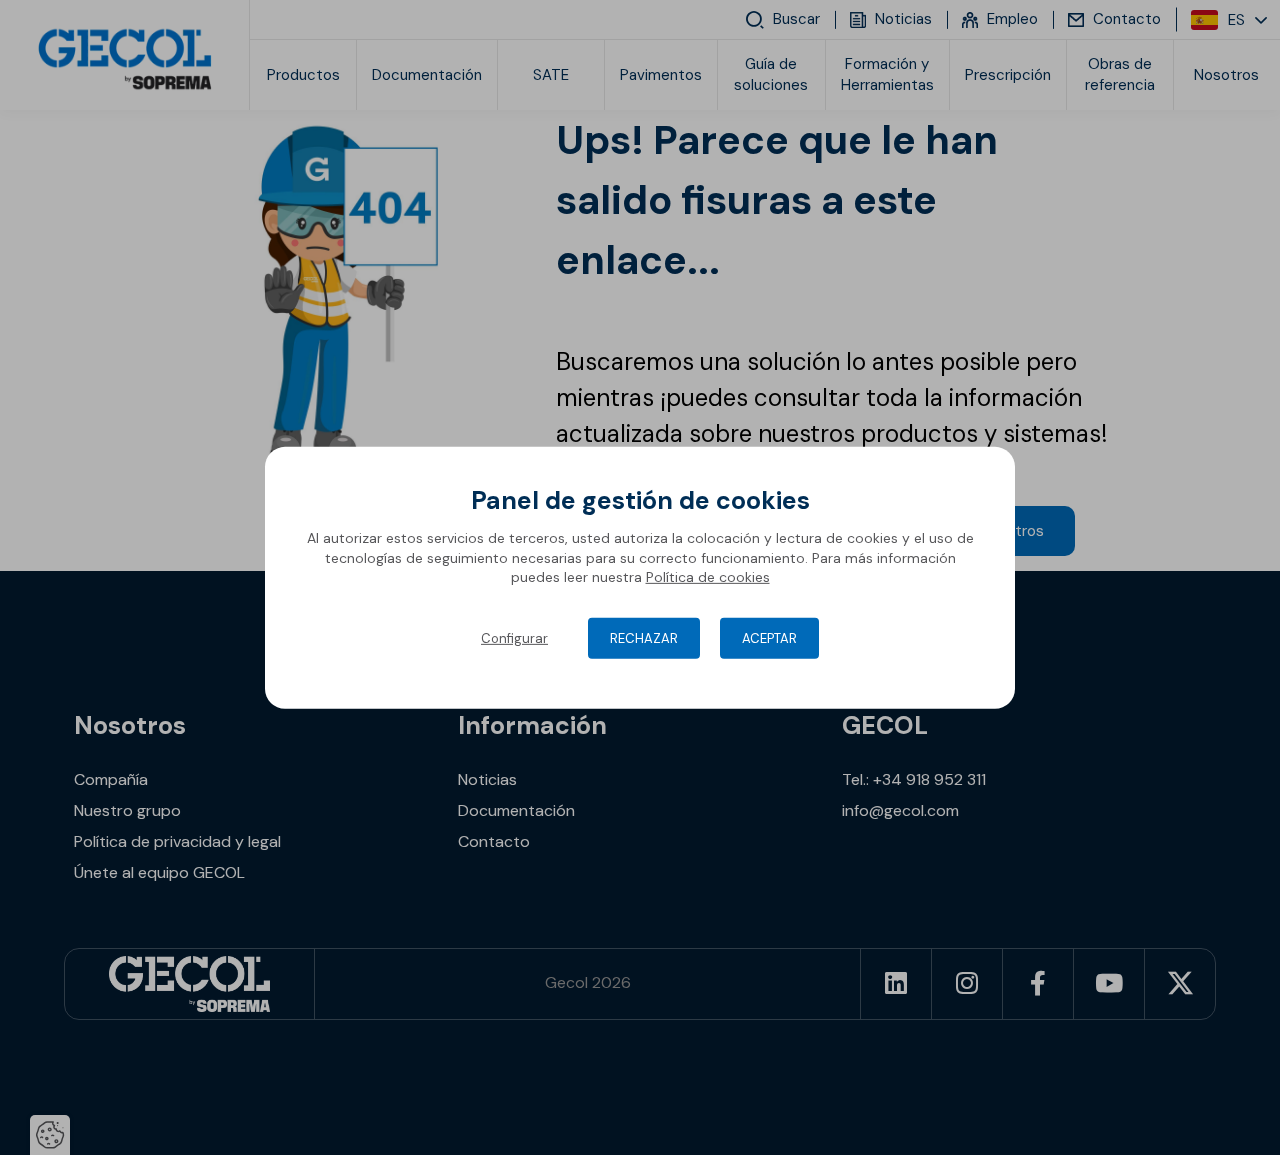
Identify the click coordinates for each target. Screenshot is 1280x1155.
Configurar (514, 638)
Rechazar (644, 638)
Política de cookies (708, 577)
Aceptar (769, 638)
